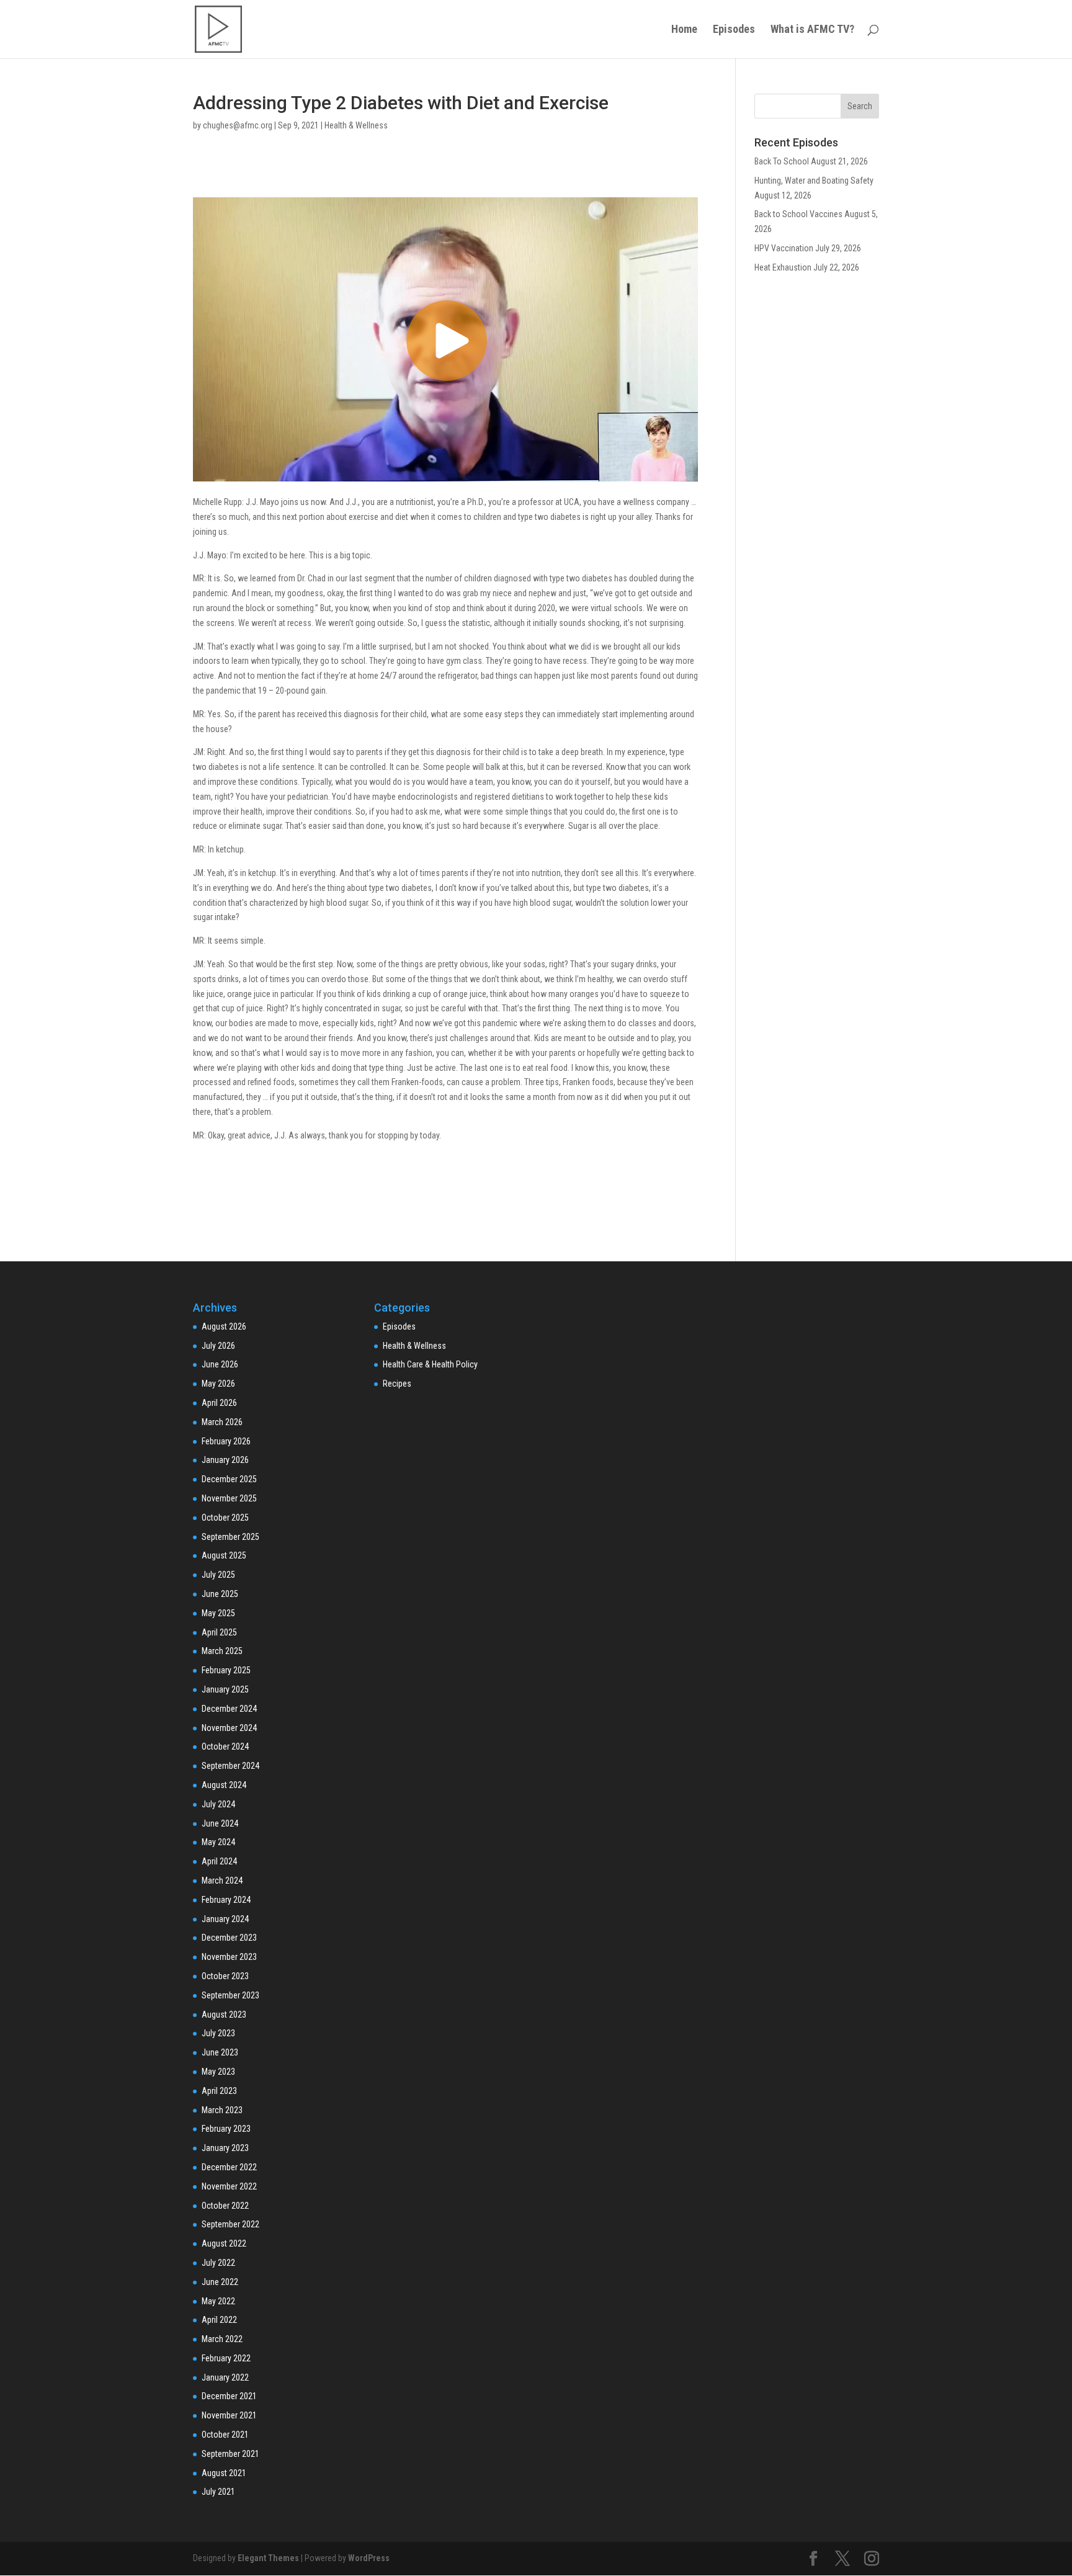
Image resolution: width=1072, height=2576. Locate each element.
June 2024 (220, 1823)
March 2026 (222, 1422)
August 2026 (224, 1326)
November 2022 (229, 2186)
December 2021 (229, 2396)
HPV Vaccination (784, 248)
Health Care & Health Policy (430, 1364)
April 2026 (219, 1403)
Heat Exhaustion (783, 267)
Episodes (734, 30)
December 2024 (229, 1709)
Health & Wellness (356, 125)
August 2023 (224, 2015)
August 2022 (224, 2243)
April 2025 (219, 1632)
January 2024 (225, 1919)
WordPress (369, 2558)
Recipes (397, 1384)
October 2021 (225, 2435)
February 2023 (226, 2129)
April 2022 (219, 2320)
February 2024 (226, 1900)
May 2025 (218, 1613)
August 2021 (224, 2473)
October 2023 (225, 1976)
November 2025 (229, 1498)
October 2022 (225, 2206)
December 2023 (229, 1938)
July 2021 (218, 2492)
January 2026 (225, 1460)
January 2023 (225, 2148)
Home (684, 30)
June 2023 (220, 2052)
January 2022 (225, 2377)
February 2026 (226, 1441)
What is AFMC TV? (812, 30)
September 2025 (230, 1537)
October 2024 (225, 1746)
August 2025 (224, 1555)
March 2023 (222, 2110)
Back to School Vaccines (798, 214)
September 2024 (230, 1766)
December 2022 (229, 2167)
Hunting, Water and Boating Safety (814, 181)
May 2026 (218, 1384)
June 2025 (220, 1594)
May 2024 (218, 1842)
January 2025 (225, 1689)
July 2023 (218, 2033)
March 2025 (222, 1651)
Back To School (782, 161)
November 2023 (229, 1957)
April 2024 (219, 1861)
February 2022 (226, 2358)
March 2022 (222, 2339)
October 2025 (225, 1518)
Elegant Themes (268, 2558)
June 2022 (220, 2282)
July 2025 (218, 1575)
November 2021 (229, 2415)
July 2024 (218, 1804)
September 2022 (230, 2224)
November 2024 (229, 1728)
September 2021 (230, 2454)
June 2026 (220, 1364)
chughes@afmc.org (238, 125)
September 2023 (230, 1995)
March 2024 (222, 1881)
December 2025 (229, 1479)
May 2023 (218, 2072)
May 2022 (218, 2301)
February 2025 (226, 1670)
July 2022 (218, 2263)
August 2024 (224, 1785)
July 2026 (218, 1346)
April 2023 (219, 2091)
